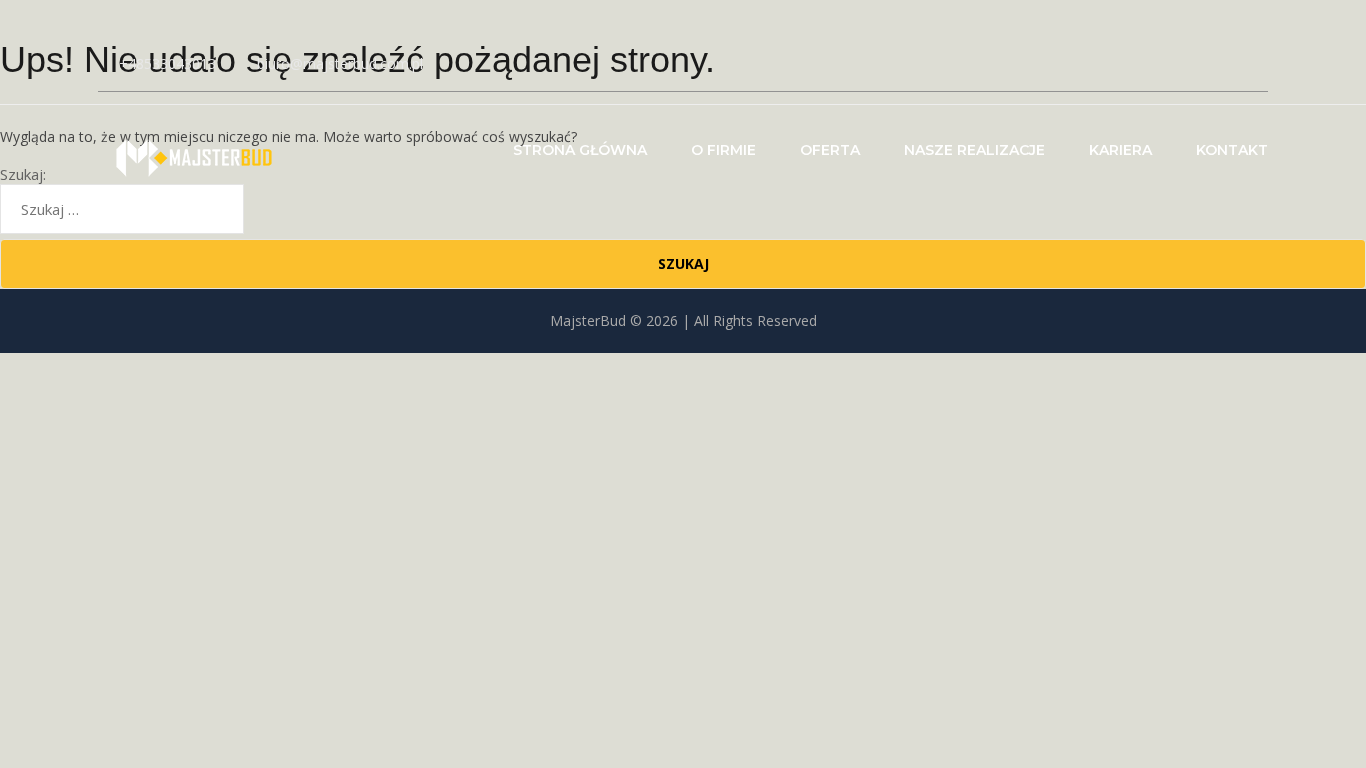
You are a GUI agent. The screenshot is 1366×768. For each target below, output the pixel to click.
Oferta (830, 150)
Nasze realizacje (974, 150)
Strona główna (580, 150)
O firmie (723, 150)
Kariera (1120, 150)
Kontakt (1232, 150)
